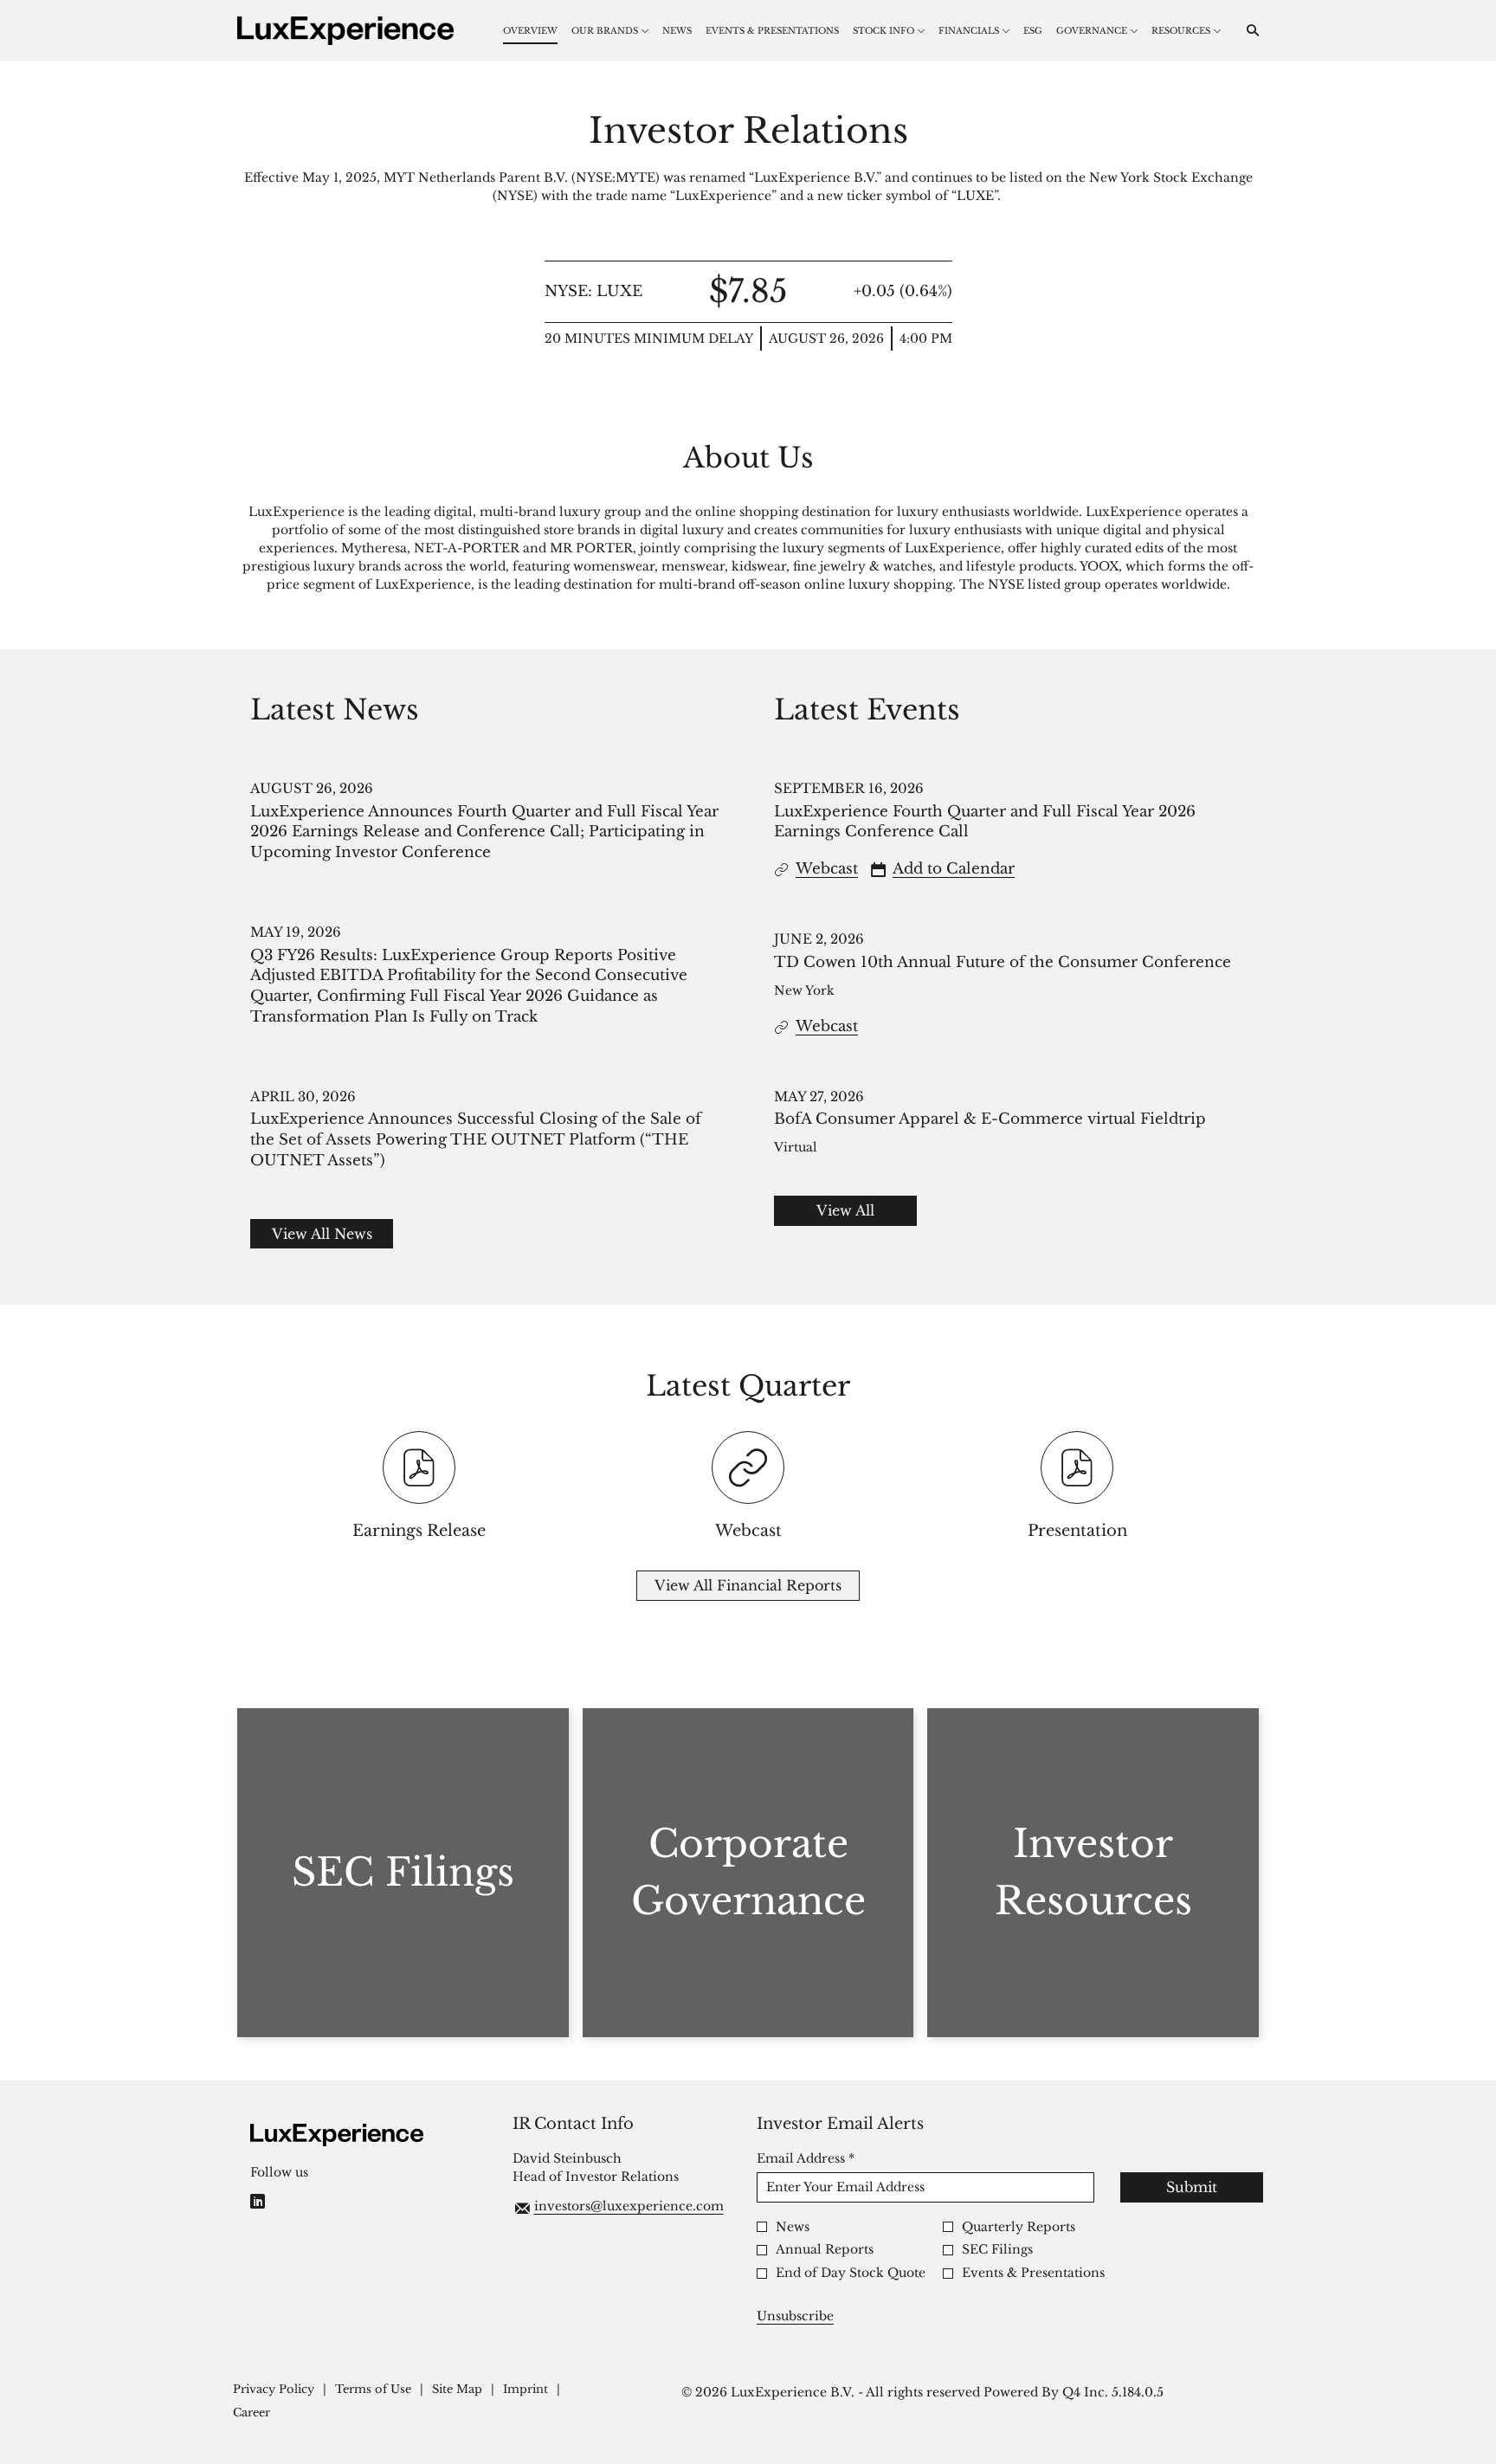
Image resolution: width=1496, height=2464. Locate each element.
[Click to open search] (1248, 31)
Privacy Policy (274, 2390)
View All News (322, 1234)
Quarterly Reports (1019, 2227)
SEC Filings (997, 2250)
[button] (943, 869)
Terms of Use (373, 2390)
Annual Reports (825, 2250)
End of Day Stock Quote (851, 2273)
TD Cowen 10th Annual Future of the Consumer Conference (1003, 962)
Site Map (457, 2390)
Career (251, 2413)
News (793, 2227)
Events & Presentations (1033, 2273)
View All (845, 1210)
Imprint (526, 2390)
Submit (1192, 2187)
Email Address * (834, 2158)
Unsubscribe (795, 2316)
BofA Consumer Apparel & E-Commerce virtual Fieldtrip (990, 1119)
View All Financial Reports (748, 1585)
